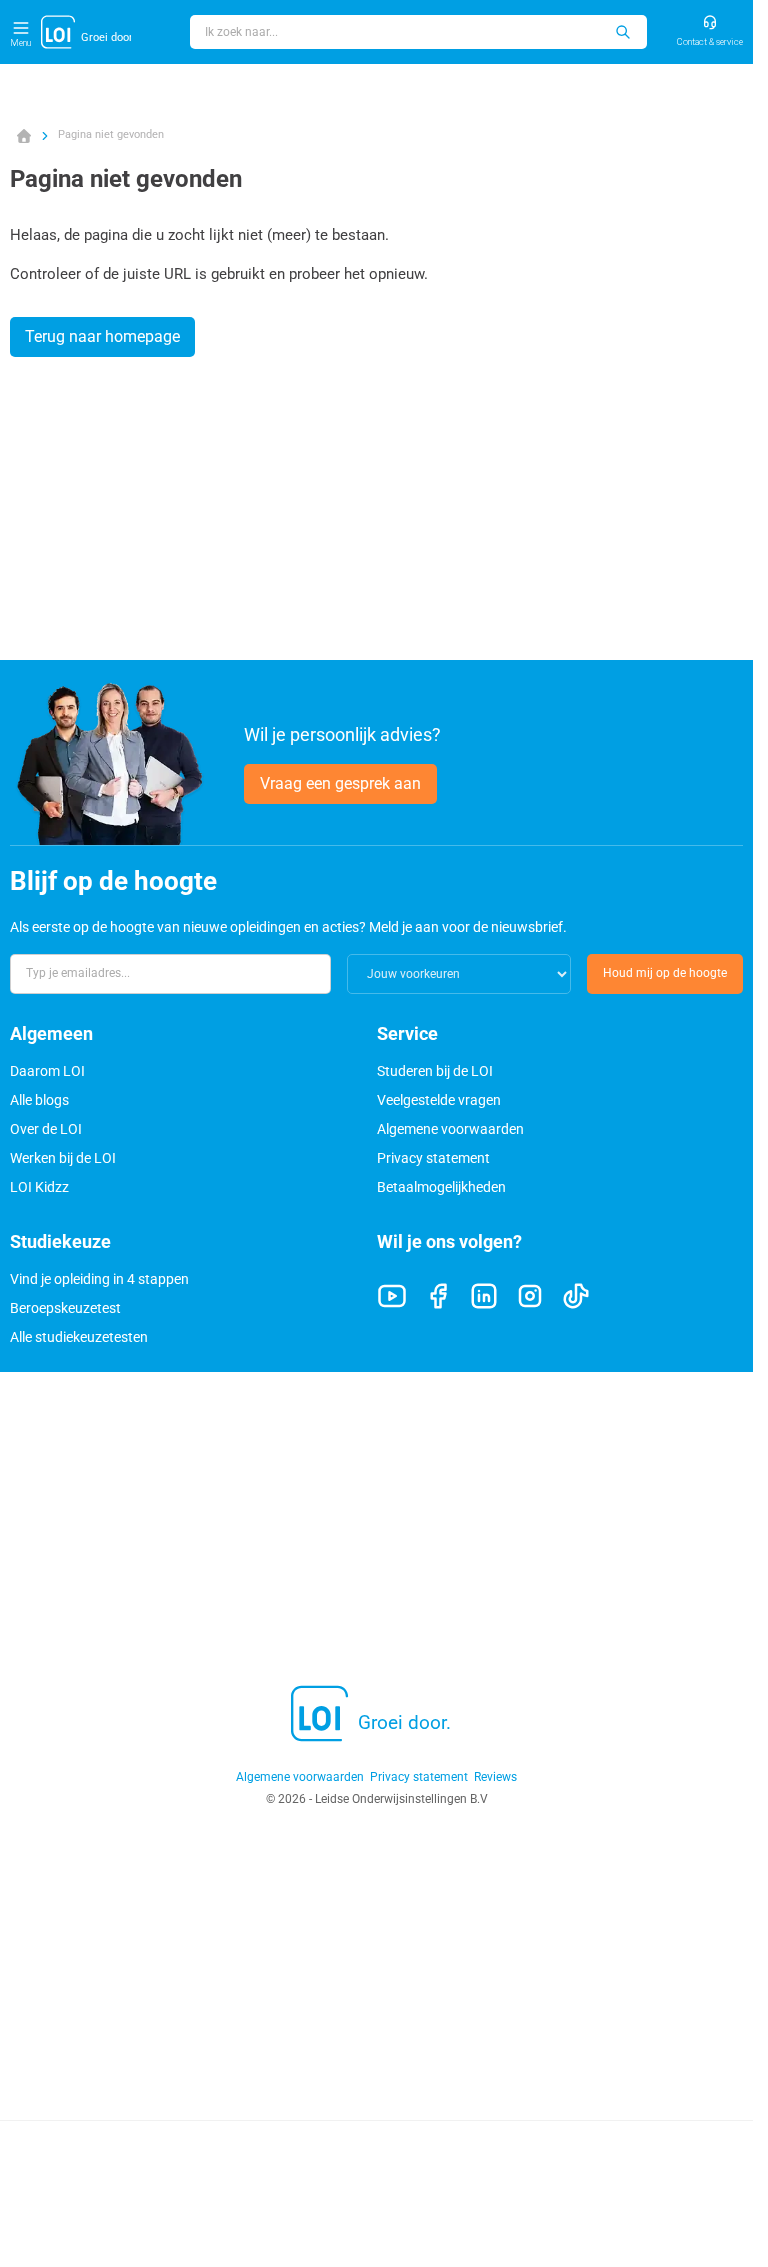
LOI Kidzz (39, 1187)
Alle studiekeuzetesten (79, 1337)
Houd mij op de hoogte (665, 973)
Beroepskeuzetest (65, 1308)
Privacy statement (433, 1158)
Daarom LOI (47, 1071)
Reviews (495, 1777)
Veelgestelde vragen (439, 1100)
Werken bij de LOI (63, 1158)
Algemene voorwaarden (450, 1129)
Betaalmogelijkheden (441, 1187)
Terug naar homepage (102, 336)
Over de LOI (46, 1129)
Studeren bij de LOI (435, 1071)
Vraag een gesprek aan (340, 783)
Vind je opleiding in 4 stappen (99, 1279)
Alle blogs (39, 1100)
